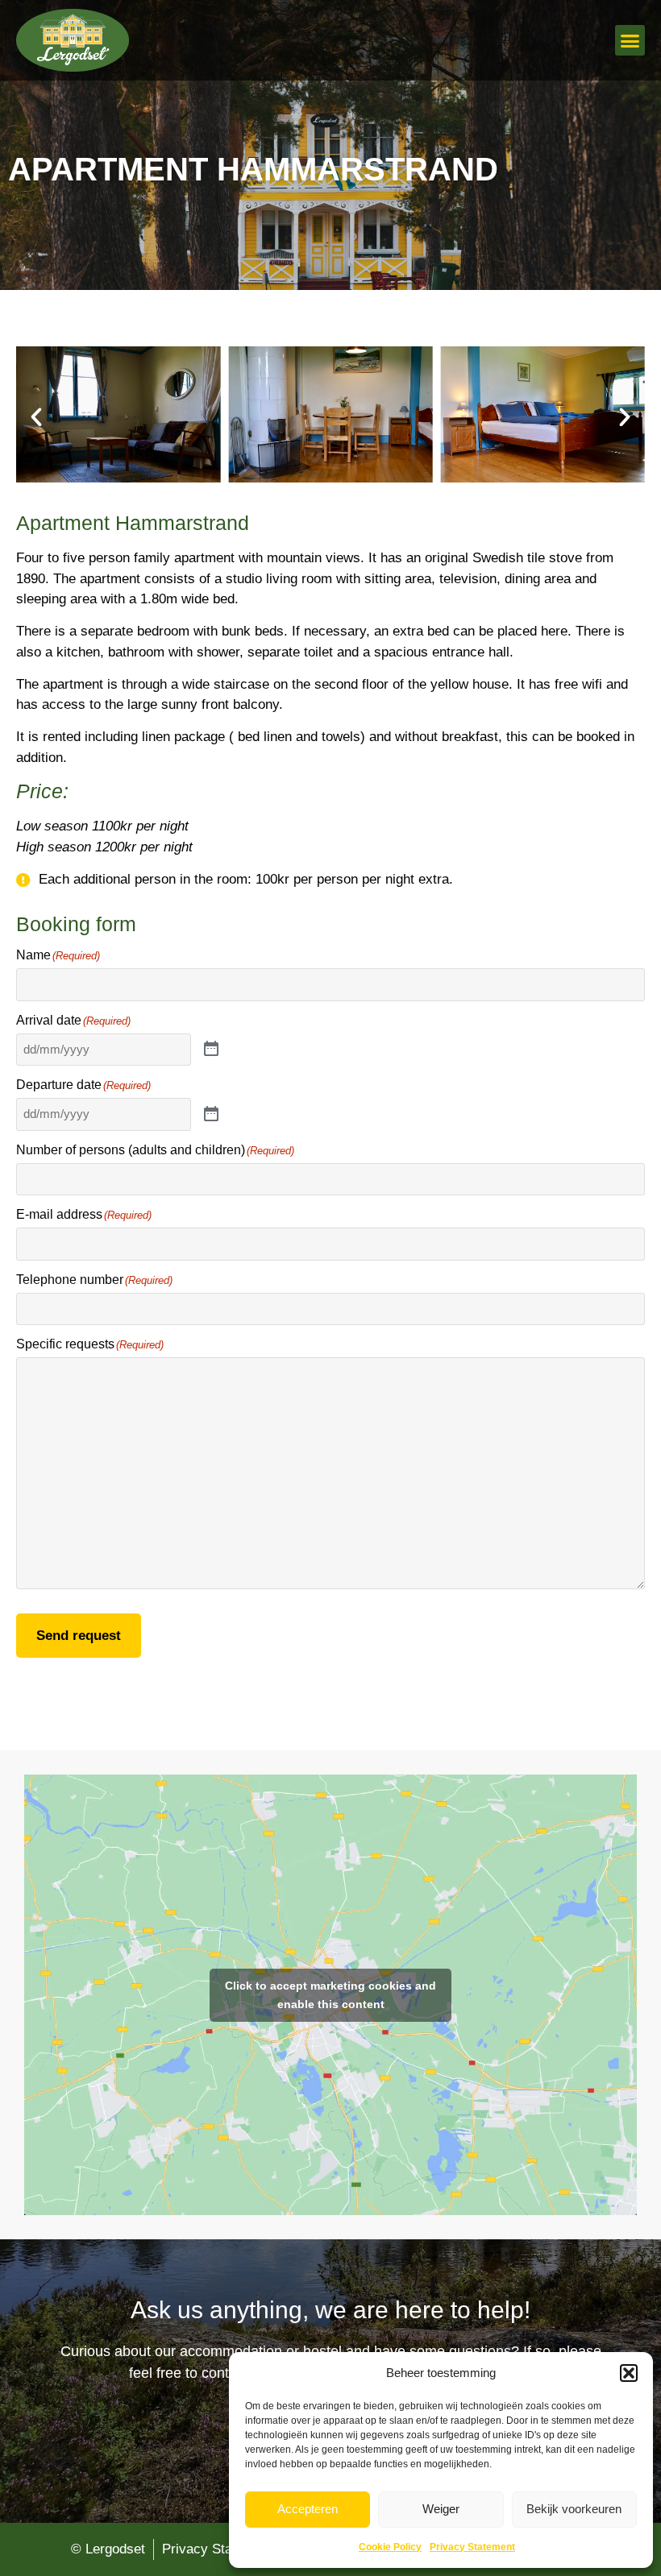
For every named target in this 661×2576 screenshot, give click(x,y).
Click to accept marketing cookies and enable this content (330, 1995)
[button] (629, 2373)
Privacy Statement (472, 2547)
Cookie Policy (390, 2547)
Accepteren (308, 2509)
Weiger (441, 2509)
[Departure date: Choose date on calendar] (211, 1115)
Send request (79, 1636)
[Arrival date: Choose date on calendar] (211, 1050)
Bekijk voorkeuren (574, 2509)
